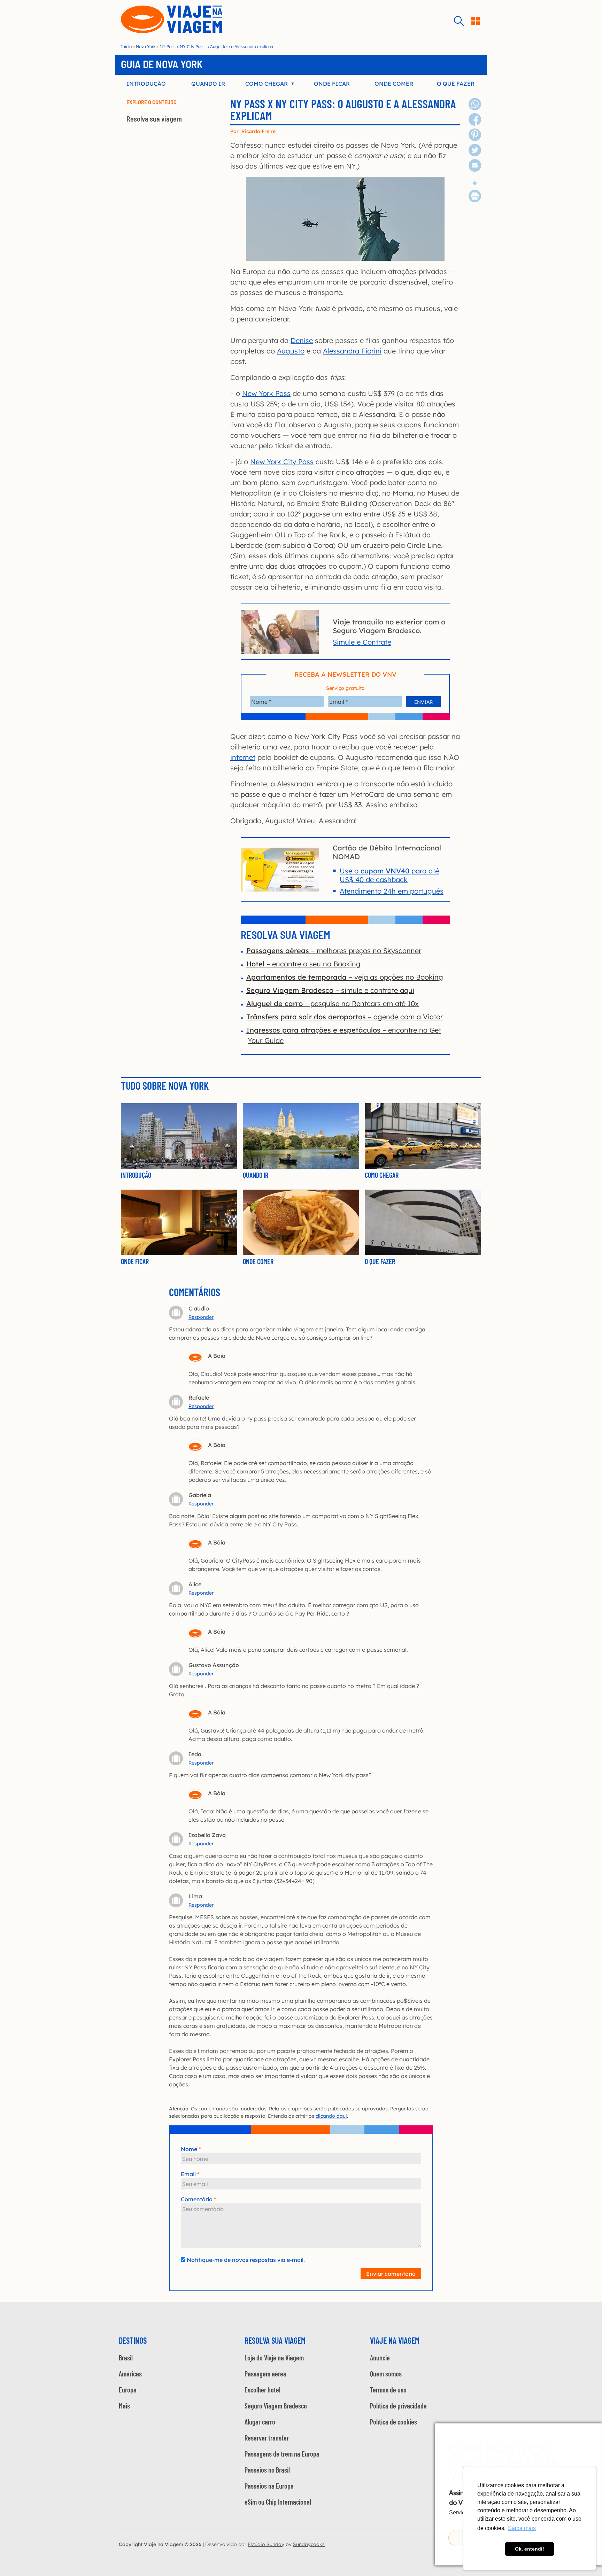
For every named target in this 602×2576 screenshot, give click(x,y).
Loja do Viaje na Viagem (274, 2358)
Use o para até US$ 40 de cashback (389, 875)
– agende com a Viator (345, 1017)
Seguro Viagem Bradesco (276, 2406)
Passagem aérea (265, 2374)
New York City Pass (282, 462)
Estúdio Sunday (266, 2544)
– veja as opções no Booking (345, 977)
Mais (124, 2406)
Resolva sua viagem (154, 119)
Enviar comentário (391, 2274)
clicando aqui (331, 2116)
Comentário (197, 2199)
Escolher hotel (263, 2390)
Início (126, 46)
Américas (130, 2374)
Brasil (126, 2358)
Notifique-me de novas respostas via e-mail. (246, 2260)
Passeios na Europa (269, 2486)
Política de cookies (393, 2422)
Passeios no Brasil (267, 2470)
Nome (189, 2149)
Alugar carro (260, 2422)
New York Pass (266, 393)
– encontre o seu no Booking (303, 964)
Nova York (146, 46)
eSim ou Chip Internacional (278, 2502)
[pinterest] (475, 138)
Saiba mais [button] (522, 2528)
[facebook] (475, 123)
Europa (128, 2390)
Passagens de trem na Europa (282, 2454)
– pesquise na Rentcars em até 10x (333, 1003)
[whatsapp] (475, 108)
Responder (201, 1317)
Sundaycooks (309, 2544)
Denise (302, 340)
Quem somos (386, 2374)
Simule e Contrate (362, 642)
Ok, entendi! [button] (530, 2549)
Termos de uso (388, 2390)
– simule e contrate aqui (330, 990)
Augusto (291, 351)
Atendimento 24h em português (392, 891)
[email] (475, 169)
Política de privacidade (398, 2406)
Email (188, 2174)
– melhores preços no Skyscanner (334, 951)
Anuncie (380, 2358)
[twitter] (475, 154)
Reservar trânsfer (267, 2438)
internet (243, 757)
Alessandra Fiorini (352, 351)
